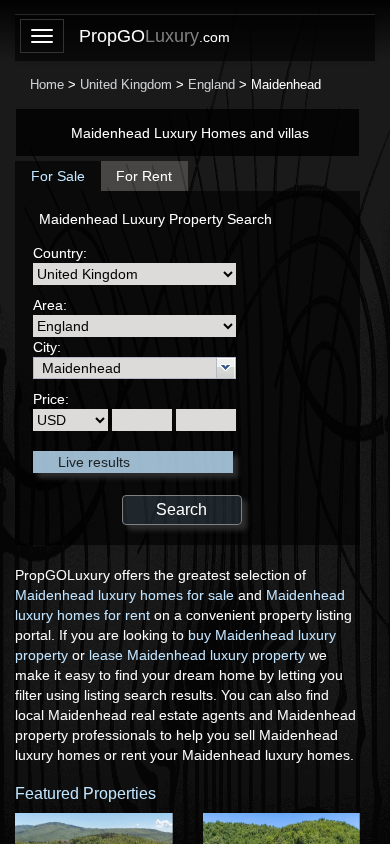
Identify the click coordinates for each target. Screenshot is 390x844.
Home (47, 84)
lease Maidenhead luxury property (197, 655)
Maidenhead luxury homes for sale (124, 595)
